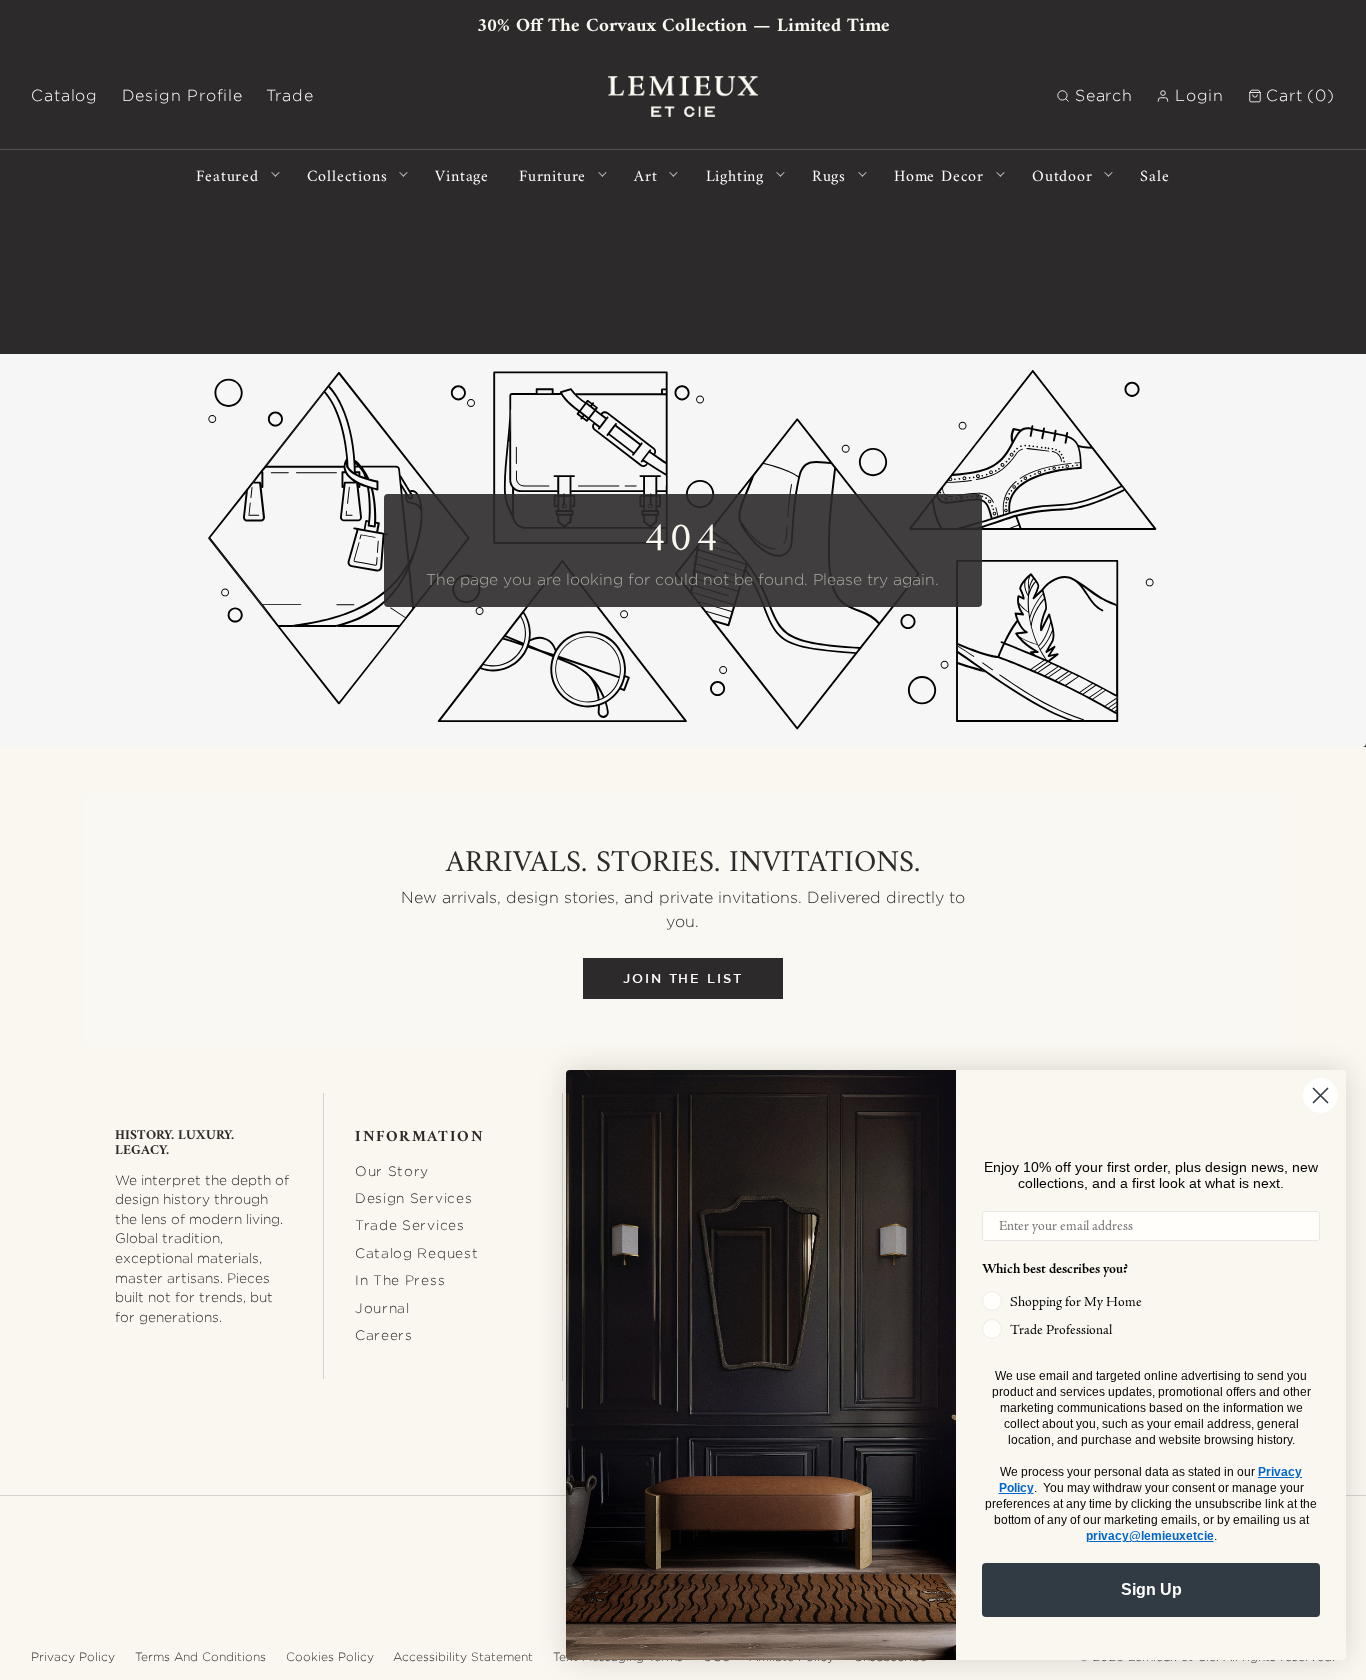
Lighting (735, 174)
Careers (384, 1335)
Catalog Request (416, 1253)
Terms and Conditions (200, 1656)
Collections (347, 174)
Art (645, 174)
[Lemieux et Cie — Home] (683, 96)
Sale (1154, 174)
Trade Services (410, 1225)
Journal (382, 1308)
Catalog (64, 95)
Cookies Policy (330, 1656)
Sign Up (1151, 1589)
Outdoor (1062, 174)
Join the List (683, 978)
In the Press (400, 1280)
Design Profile (182, 95)
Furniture (552, 174)
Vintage (462, 174)
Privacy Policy (73, 1656)
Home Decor (939, 174)
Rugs (829, 174)
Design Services (413, 1198)
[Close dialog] (1320, 1095)
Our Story (392, 1171)
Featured (227, 174)
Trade (289, 95)
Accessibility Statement (463, 1656)
